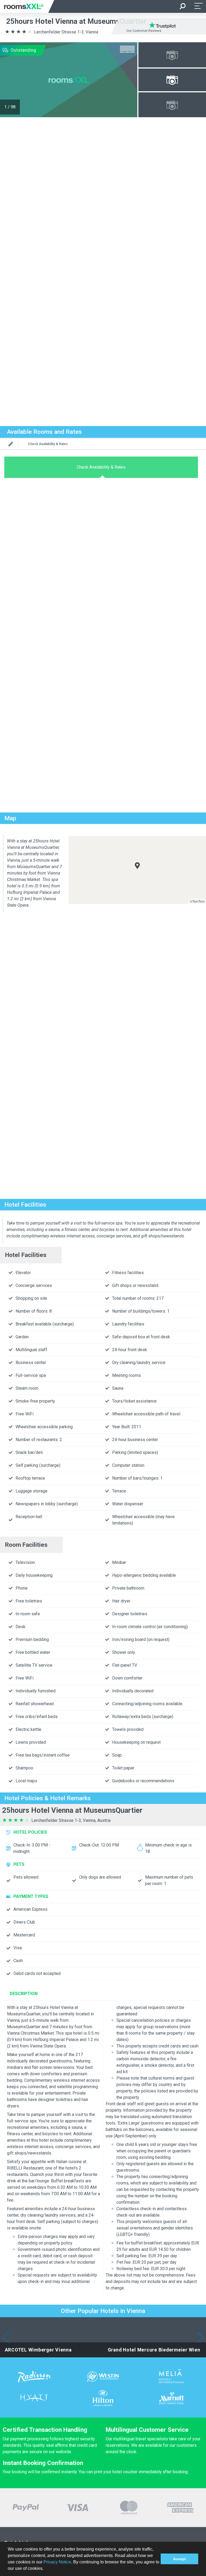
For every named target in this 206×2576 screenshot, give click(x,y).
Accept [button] (179, 2559)
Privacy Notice (57, 2562)
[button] (45, 2569)
